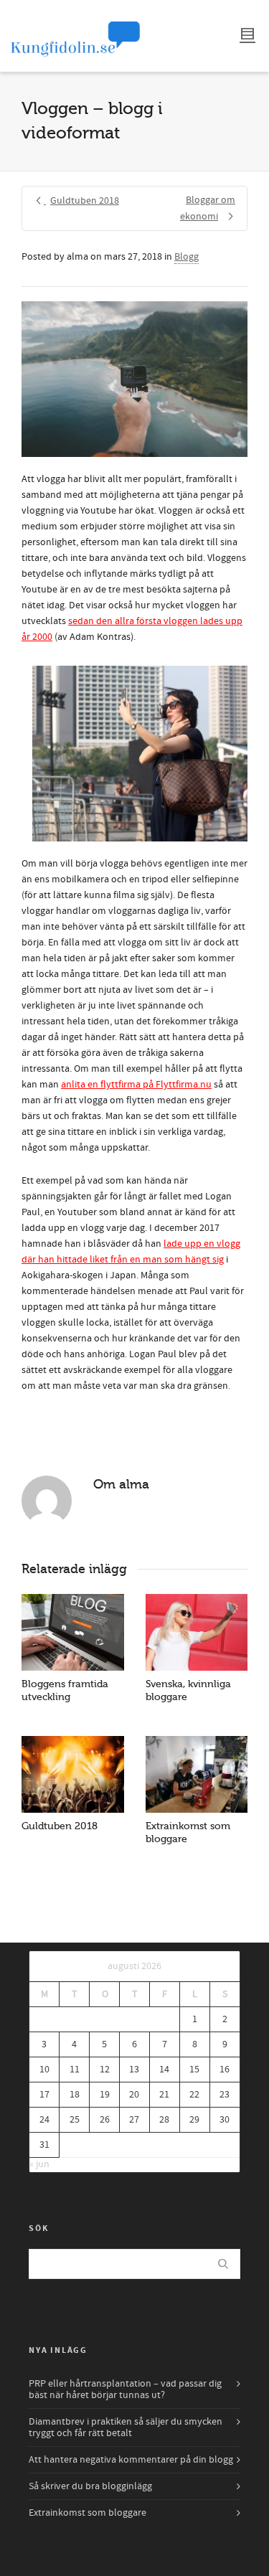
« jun (39, 2164)
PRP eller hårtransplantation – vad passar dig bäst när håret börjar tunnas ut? (125, 2389)
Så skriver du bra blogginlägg (90, 2486)
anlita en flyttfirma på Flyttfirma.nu (136, 1085)
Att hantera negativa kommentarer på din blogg (131, 2460)
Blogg (187, 257)
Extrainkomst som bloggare (88, 2513)
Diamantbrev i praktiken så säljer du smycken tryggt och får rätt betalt (126, 2428)
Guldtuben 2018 (60, 1826)
